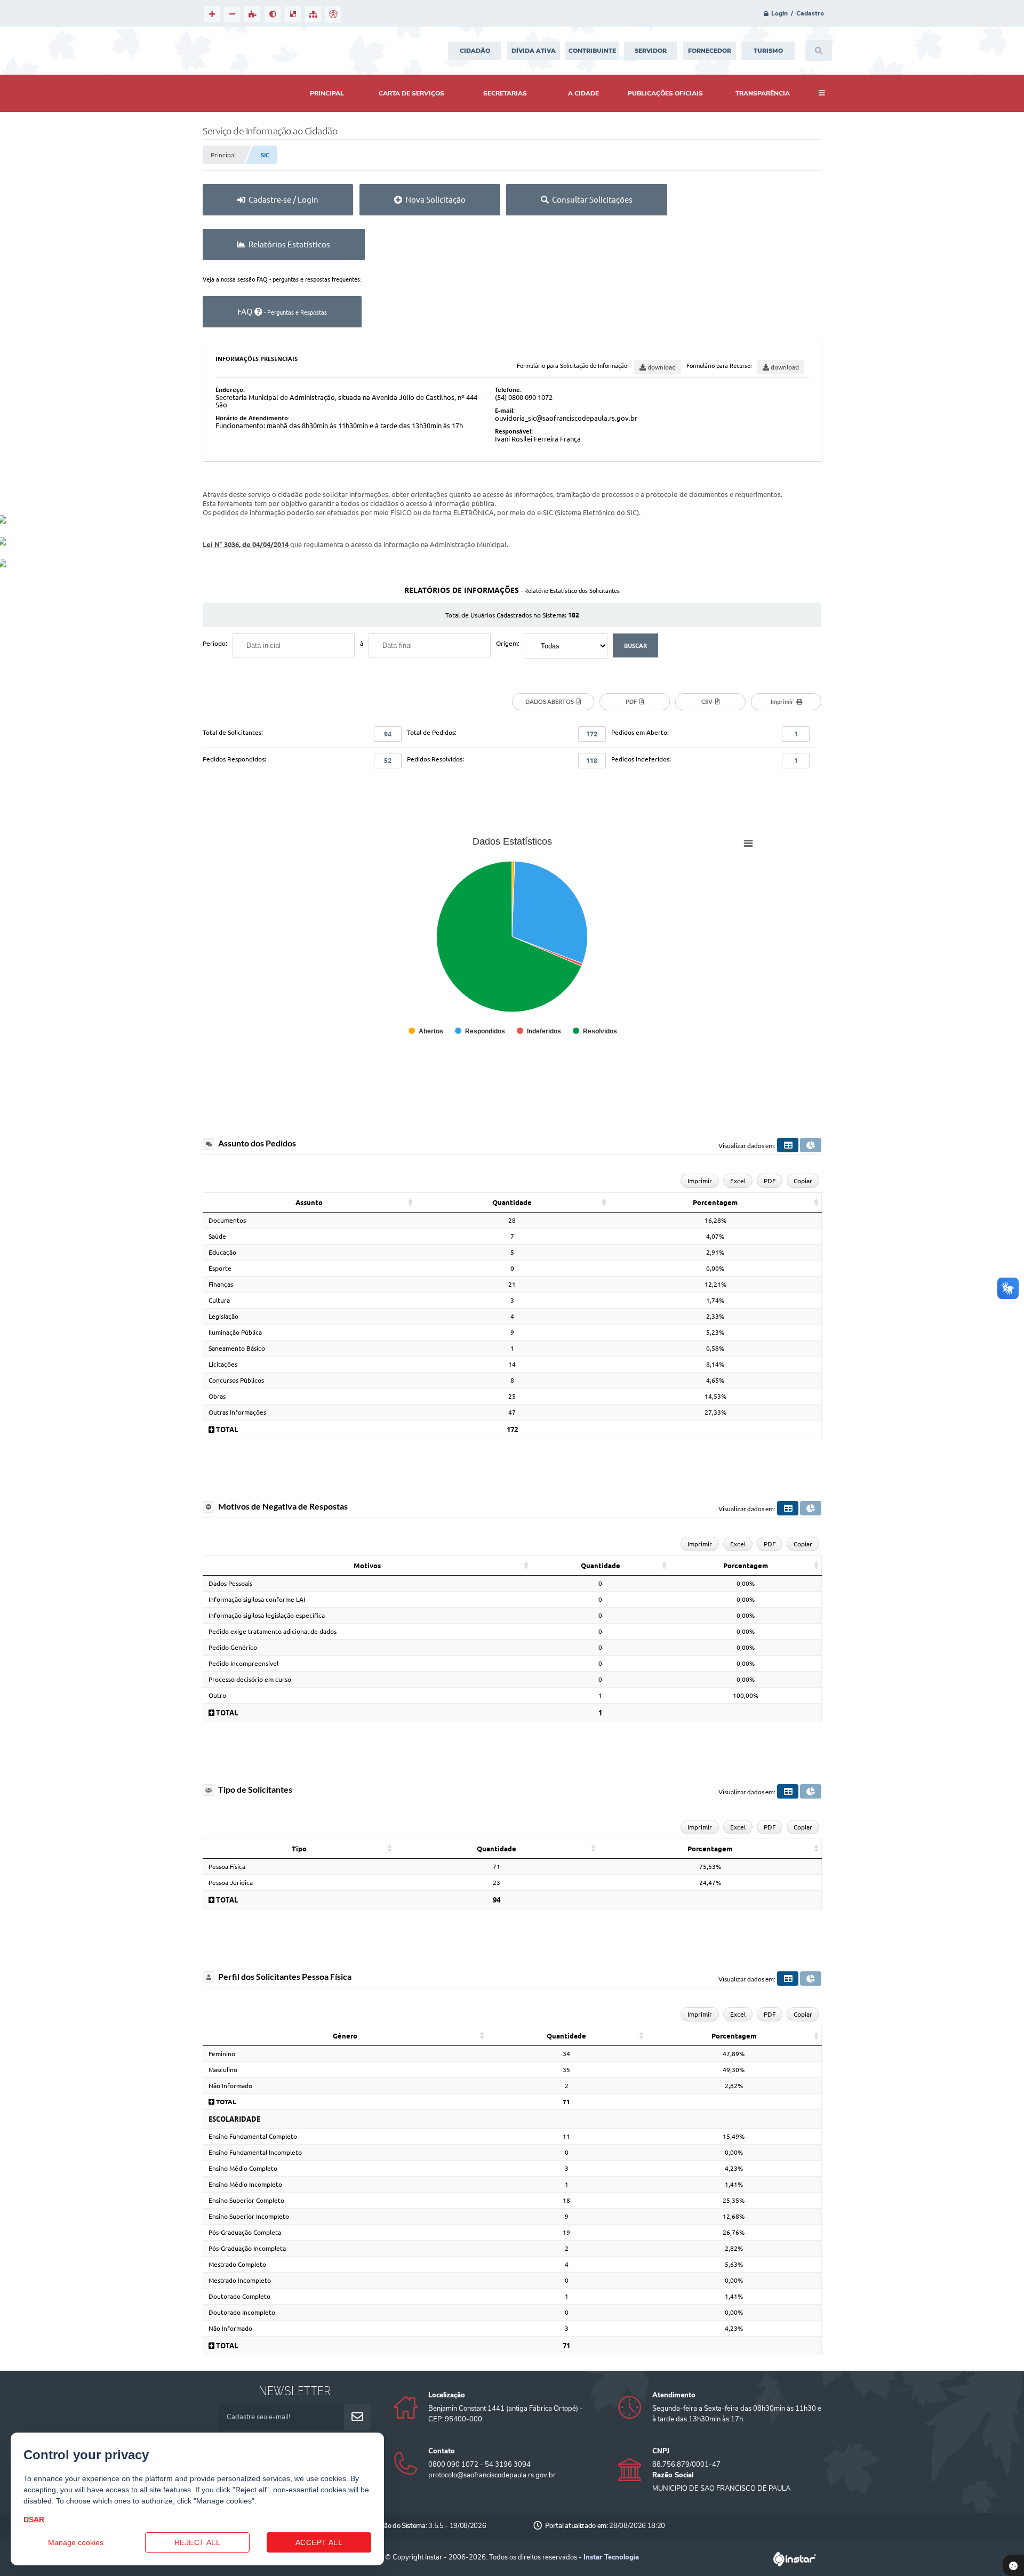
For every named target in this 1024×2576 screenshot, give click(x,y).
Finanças (221, 1284)
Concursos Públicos (236, 1380)
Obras (217, 1396)
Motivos (367, 1566)
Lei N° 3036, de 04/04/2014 (246, 544)
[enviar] (357, 2417)
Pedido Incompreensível (243, 1663)
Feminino (222, 2054)
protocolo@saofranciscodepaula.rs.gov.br (492, 2475)
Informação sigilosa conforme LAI (257, 1599)
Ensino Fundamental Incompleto (255, 2152)
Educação (222, 1252)
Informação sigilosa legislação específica (267, 1615)
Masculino (223, 2070)
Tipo (299, 1849)
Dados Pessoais (230, 1583)
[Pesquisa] (819, 51)
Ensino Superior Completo (246, 2200)
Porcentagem (715, 1202)
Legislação (223, 1316)
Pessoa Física (227, 1867)
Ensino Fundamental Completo (253, 2136)
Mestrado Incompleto (240, 2280)
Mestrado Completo (237, 2264)
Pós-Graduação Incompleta (247, 2248)
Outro (217, 1695)
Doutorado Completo (239, 2296)
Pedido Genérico (233, 1647)
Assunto (309, 1202)
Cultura (219, 1300)
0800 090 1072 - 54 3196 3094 (479, 2465)
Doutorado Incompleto (242, 2312)
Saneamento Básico (237, 1348)
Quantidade (512, 1202)
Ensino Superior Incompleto (249, 2216)
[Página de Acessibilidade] (333, 14)
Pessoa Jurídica (231, 1883)
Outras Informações (237, 1412)
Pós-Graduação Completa (245, 2232)
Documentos (227, 1220)
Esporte (220, 1268)
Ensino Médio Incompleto (245, 2184)
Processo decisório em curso (250, 1679)
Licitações (223, 1364)
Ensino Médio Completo (243, 2168)
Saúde (217, 1236)
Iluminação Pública (235, 1332)
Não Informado (230, 2086)
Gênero (345, 2036)
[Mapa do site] (313, 14)
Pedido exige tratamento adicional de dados (273, 1631)
